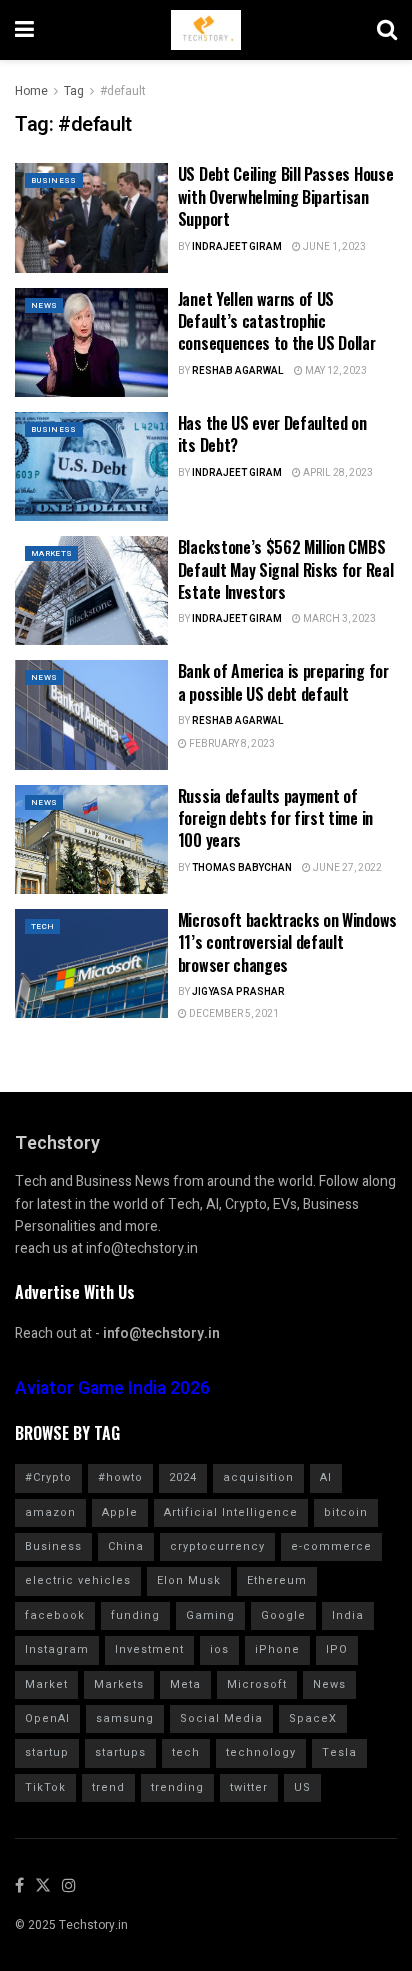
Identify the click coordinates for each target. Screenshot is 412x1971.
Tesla (339, 1752)
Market (46, 1684)
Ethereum (277, 1580)
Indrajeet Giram (237, 247)
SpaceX (313, 1718)
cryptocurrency (217, 1546)
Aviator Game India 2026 (112, 1388)
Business (54, 180)
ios (219, 1649)
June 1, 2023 (333, 247)
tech (186, 1752)
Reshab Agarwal (238, 371)
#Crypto (48, 1477)
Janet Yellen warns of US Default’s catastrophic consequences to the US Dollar (277, 321)
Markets (51, 553)
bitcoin (346, 1512)
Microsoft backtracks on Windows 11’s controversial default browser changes (287, 942)
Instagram (57, 1649)
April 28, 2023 (337, 473)
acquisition (258, 1477)
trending (177, 1787)
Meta (185, 1684)
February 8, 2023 (231, 744)
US (302, 1787)
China (126, 1546)
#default (123, 91)
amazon (50, 1512)
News (44, 305)
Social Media (221, 1718)
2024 (183, 1477)
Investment (149, 1649)
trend (108, 1787)
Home (31, 91)
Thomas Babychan (242, 868)
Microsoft (257, 1684)
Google (283, 1615)
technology (261, 1752)
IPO (337, 1649)
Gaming (210, 1615)
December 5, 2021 (233, 1014)
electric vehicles (78, 1580)
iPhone (277, 1649)
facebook (55, 1615)
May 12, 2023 (335, 371)
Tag (74, 91)
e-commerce (331, 1546)
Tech (42, 926)
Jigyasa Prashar (238, 992)
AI (326, 1477)
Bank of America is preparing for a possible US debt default (283, 682)
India (348, 1615)
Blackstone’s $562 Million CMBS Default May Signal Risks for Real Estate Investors (285, 569)
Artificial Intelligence (231, 1512)
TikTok (45, 1787)
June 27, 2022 (346, 868)
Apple (120, 1512)
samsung (125, 1718)
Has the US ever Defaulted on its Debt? (272, 434)
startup (47, 1752)
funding (135, 1615)
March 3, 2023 (338, 619)
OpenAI (47, 1718)
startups (120, 1752)
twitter (249, 1787)
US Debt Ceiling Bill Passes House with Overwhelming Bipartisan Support (285, 196)
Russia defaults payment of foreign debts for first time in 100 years (275, 818)
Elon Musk (189, 1580)
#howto (120, 1477)
